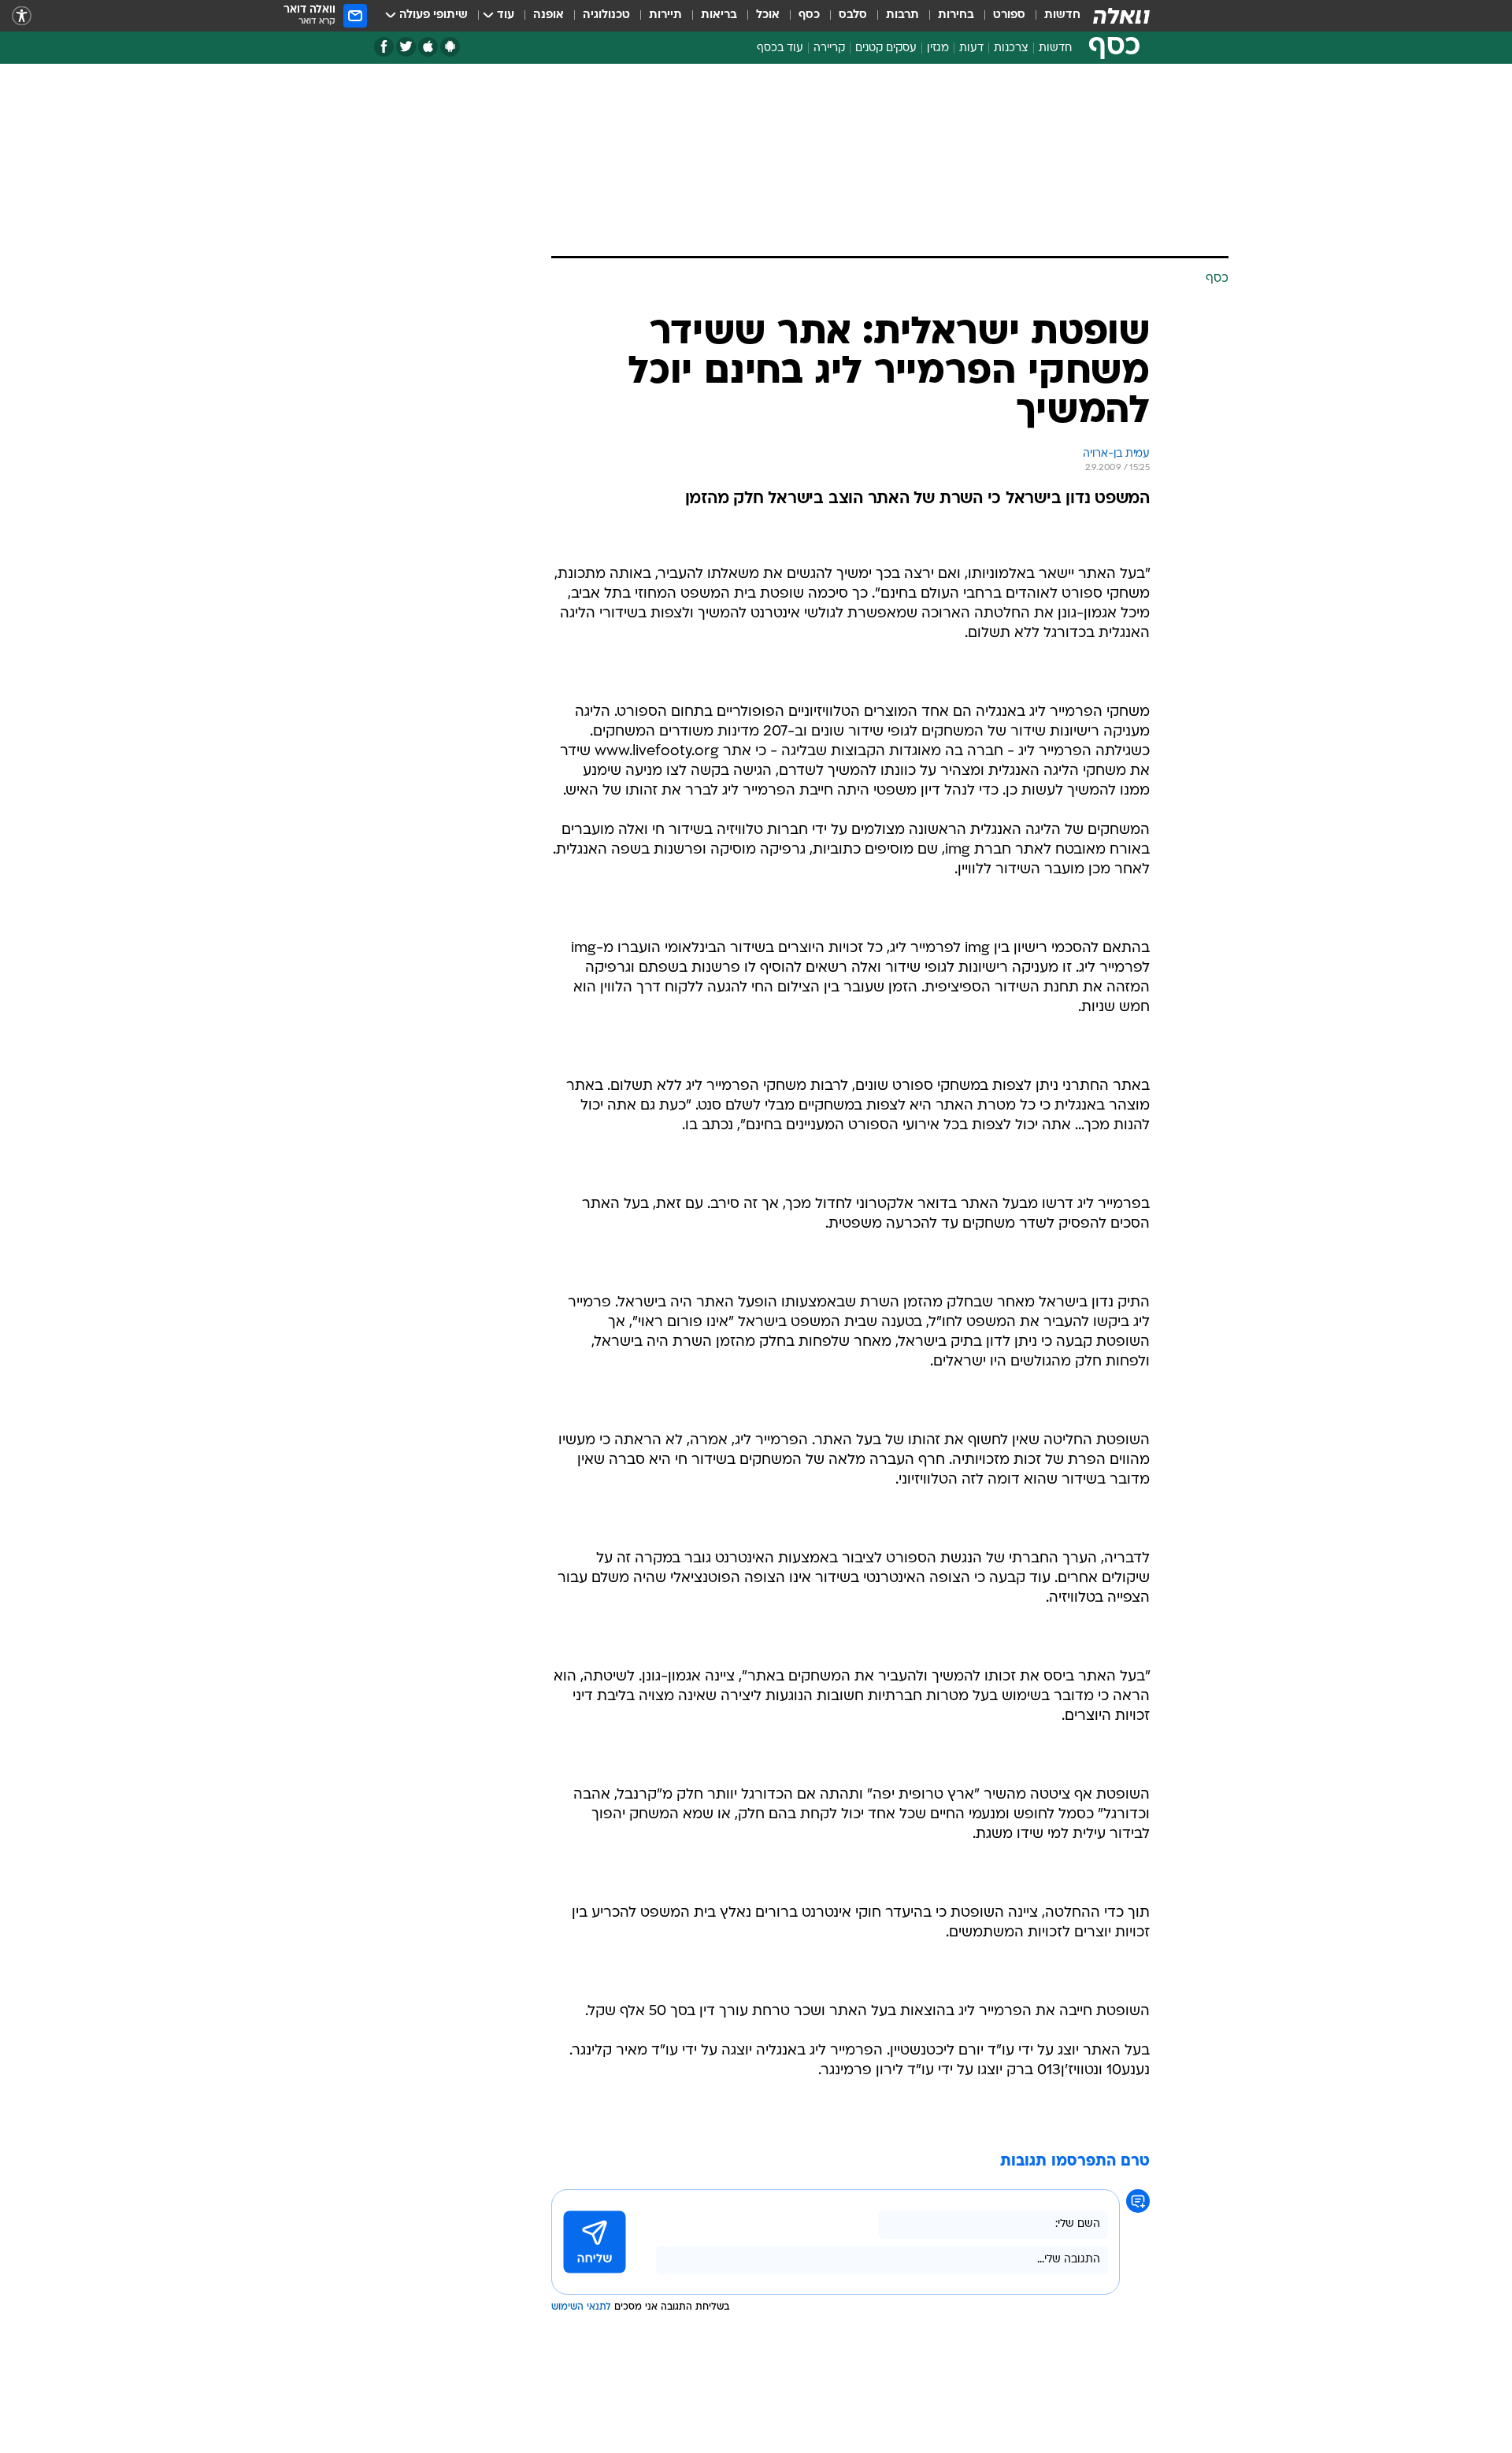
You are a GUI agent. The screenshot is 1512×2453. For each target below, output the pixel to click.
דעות (971, 48)
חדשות (1062, 15)
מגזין (938, 48)
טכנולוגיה (606, 15)
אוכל (768, 15)
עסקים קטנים (886, 48)
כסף (809, 15)
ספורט (1009, 15)
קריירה (829, 48)
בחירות (956, 15)
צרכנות (1011, 48)
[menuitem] (1053, 16)
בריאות (719, 15)
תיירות (665, 15)
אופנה (548, 15)
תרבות (902, 15)
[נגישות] (22, 16)
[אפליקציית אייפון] (428, 47)
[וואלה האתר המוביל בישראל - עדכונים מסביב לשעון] (1121, 16)
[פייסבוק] (384, 47)
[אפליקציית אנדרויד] (450, 47)
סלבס (853, 15)
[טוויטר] (406, 47)
